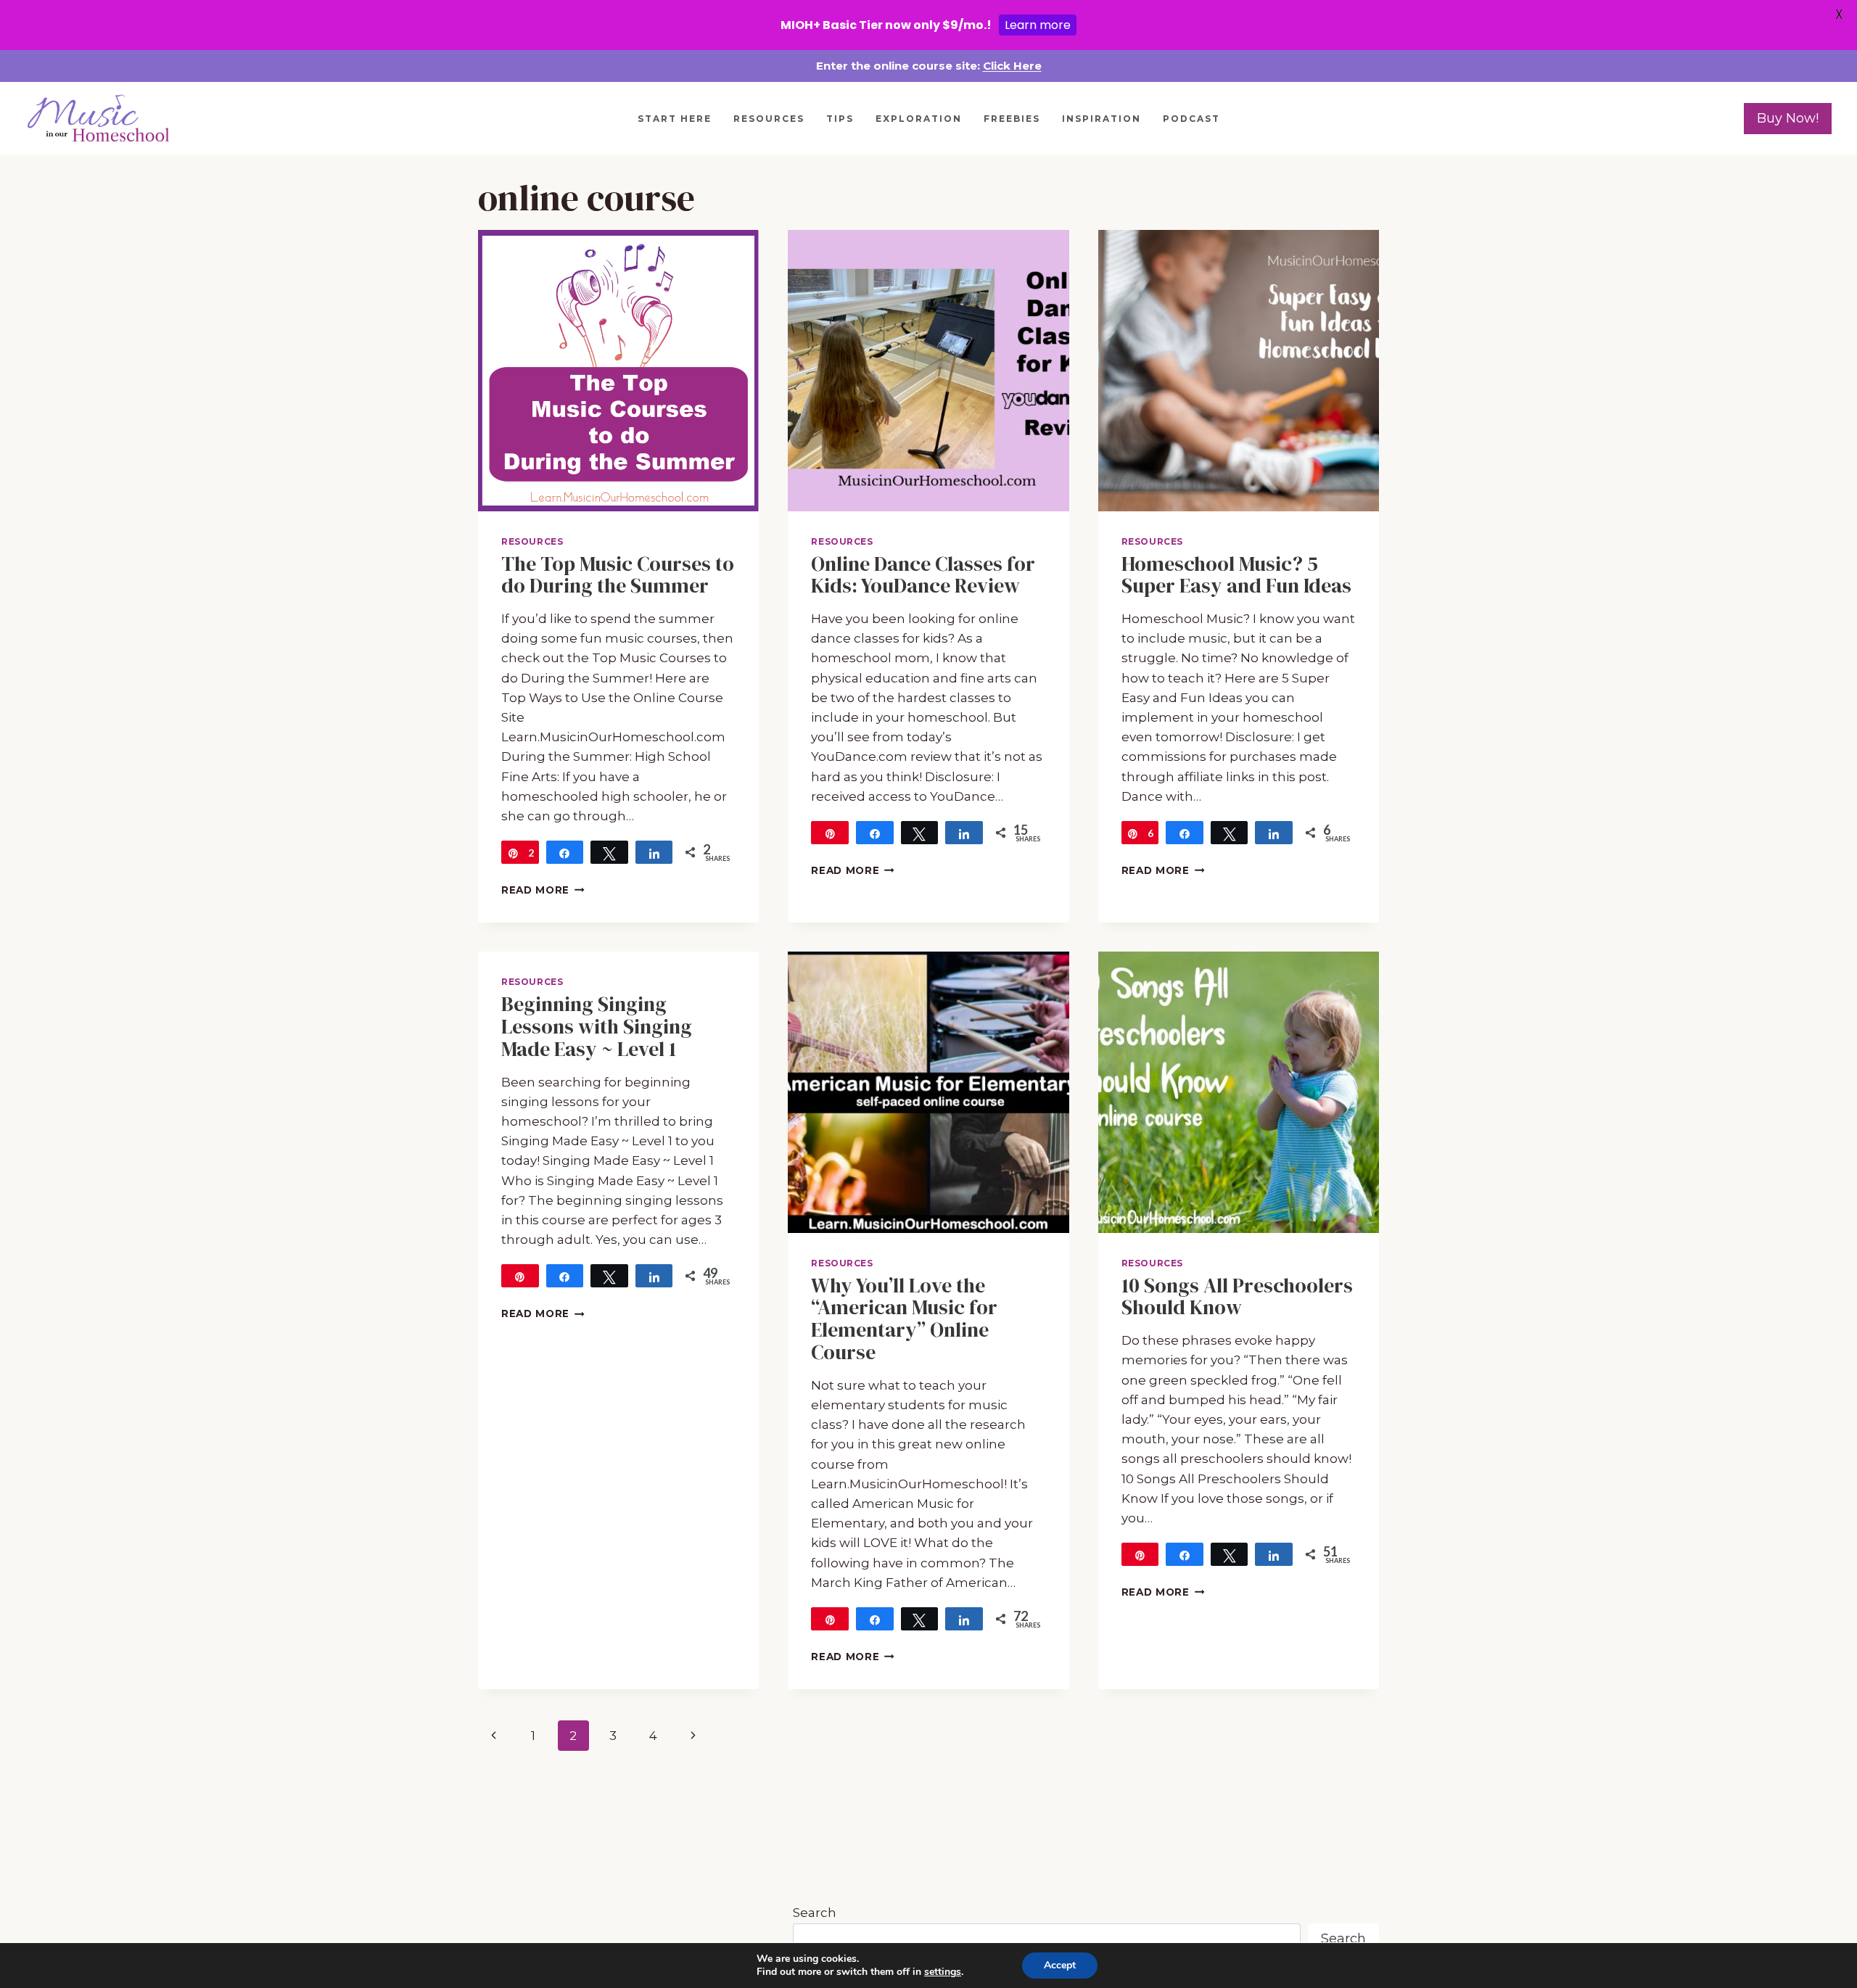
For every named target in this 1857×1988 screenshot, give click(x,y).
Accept (1060, 1965)
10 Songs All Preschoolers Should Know (1237, 1296)
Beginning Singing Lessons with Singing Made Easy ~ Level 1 (597, 1026)
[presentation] (618, 370)
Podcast (1191, 119)
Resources (769, 119)
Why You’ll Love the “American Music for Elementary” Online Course (904, 1319)
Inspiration (1102, 119)
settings (943, 1972)
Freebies (1012, 119)
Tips (840, 119)
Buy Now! (1788, 118)
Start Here (675, 119)
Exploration (919, 119)
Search (815, 1913)
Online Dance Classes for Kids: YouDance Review (923, 575)
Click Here (1012, 66)
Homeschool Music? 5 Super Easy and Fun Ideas (1236, 575)
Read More (543, 890)
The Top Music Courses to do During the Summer (618, 575)
